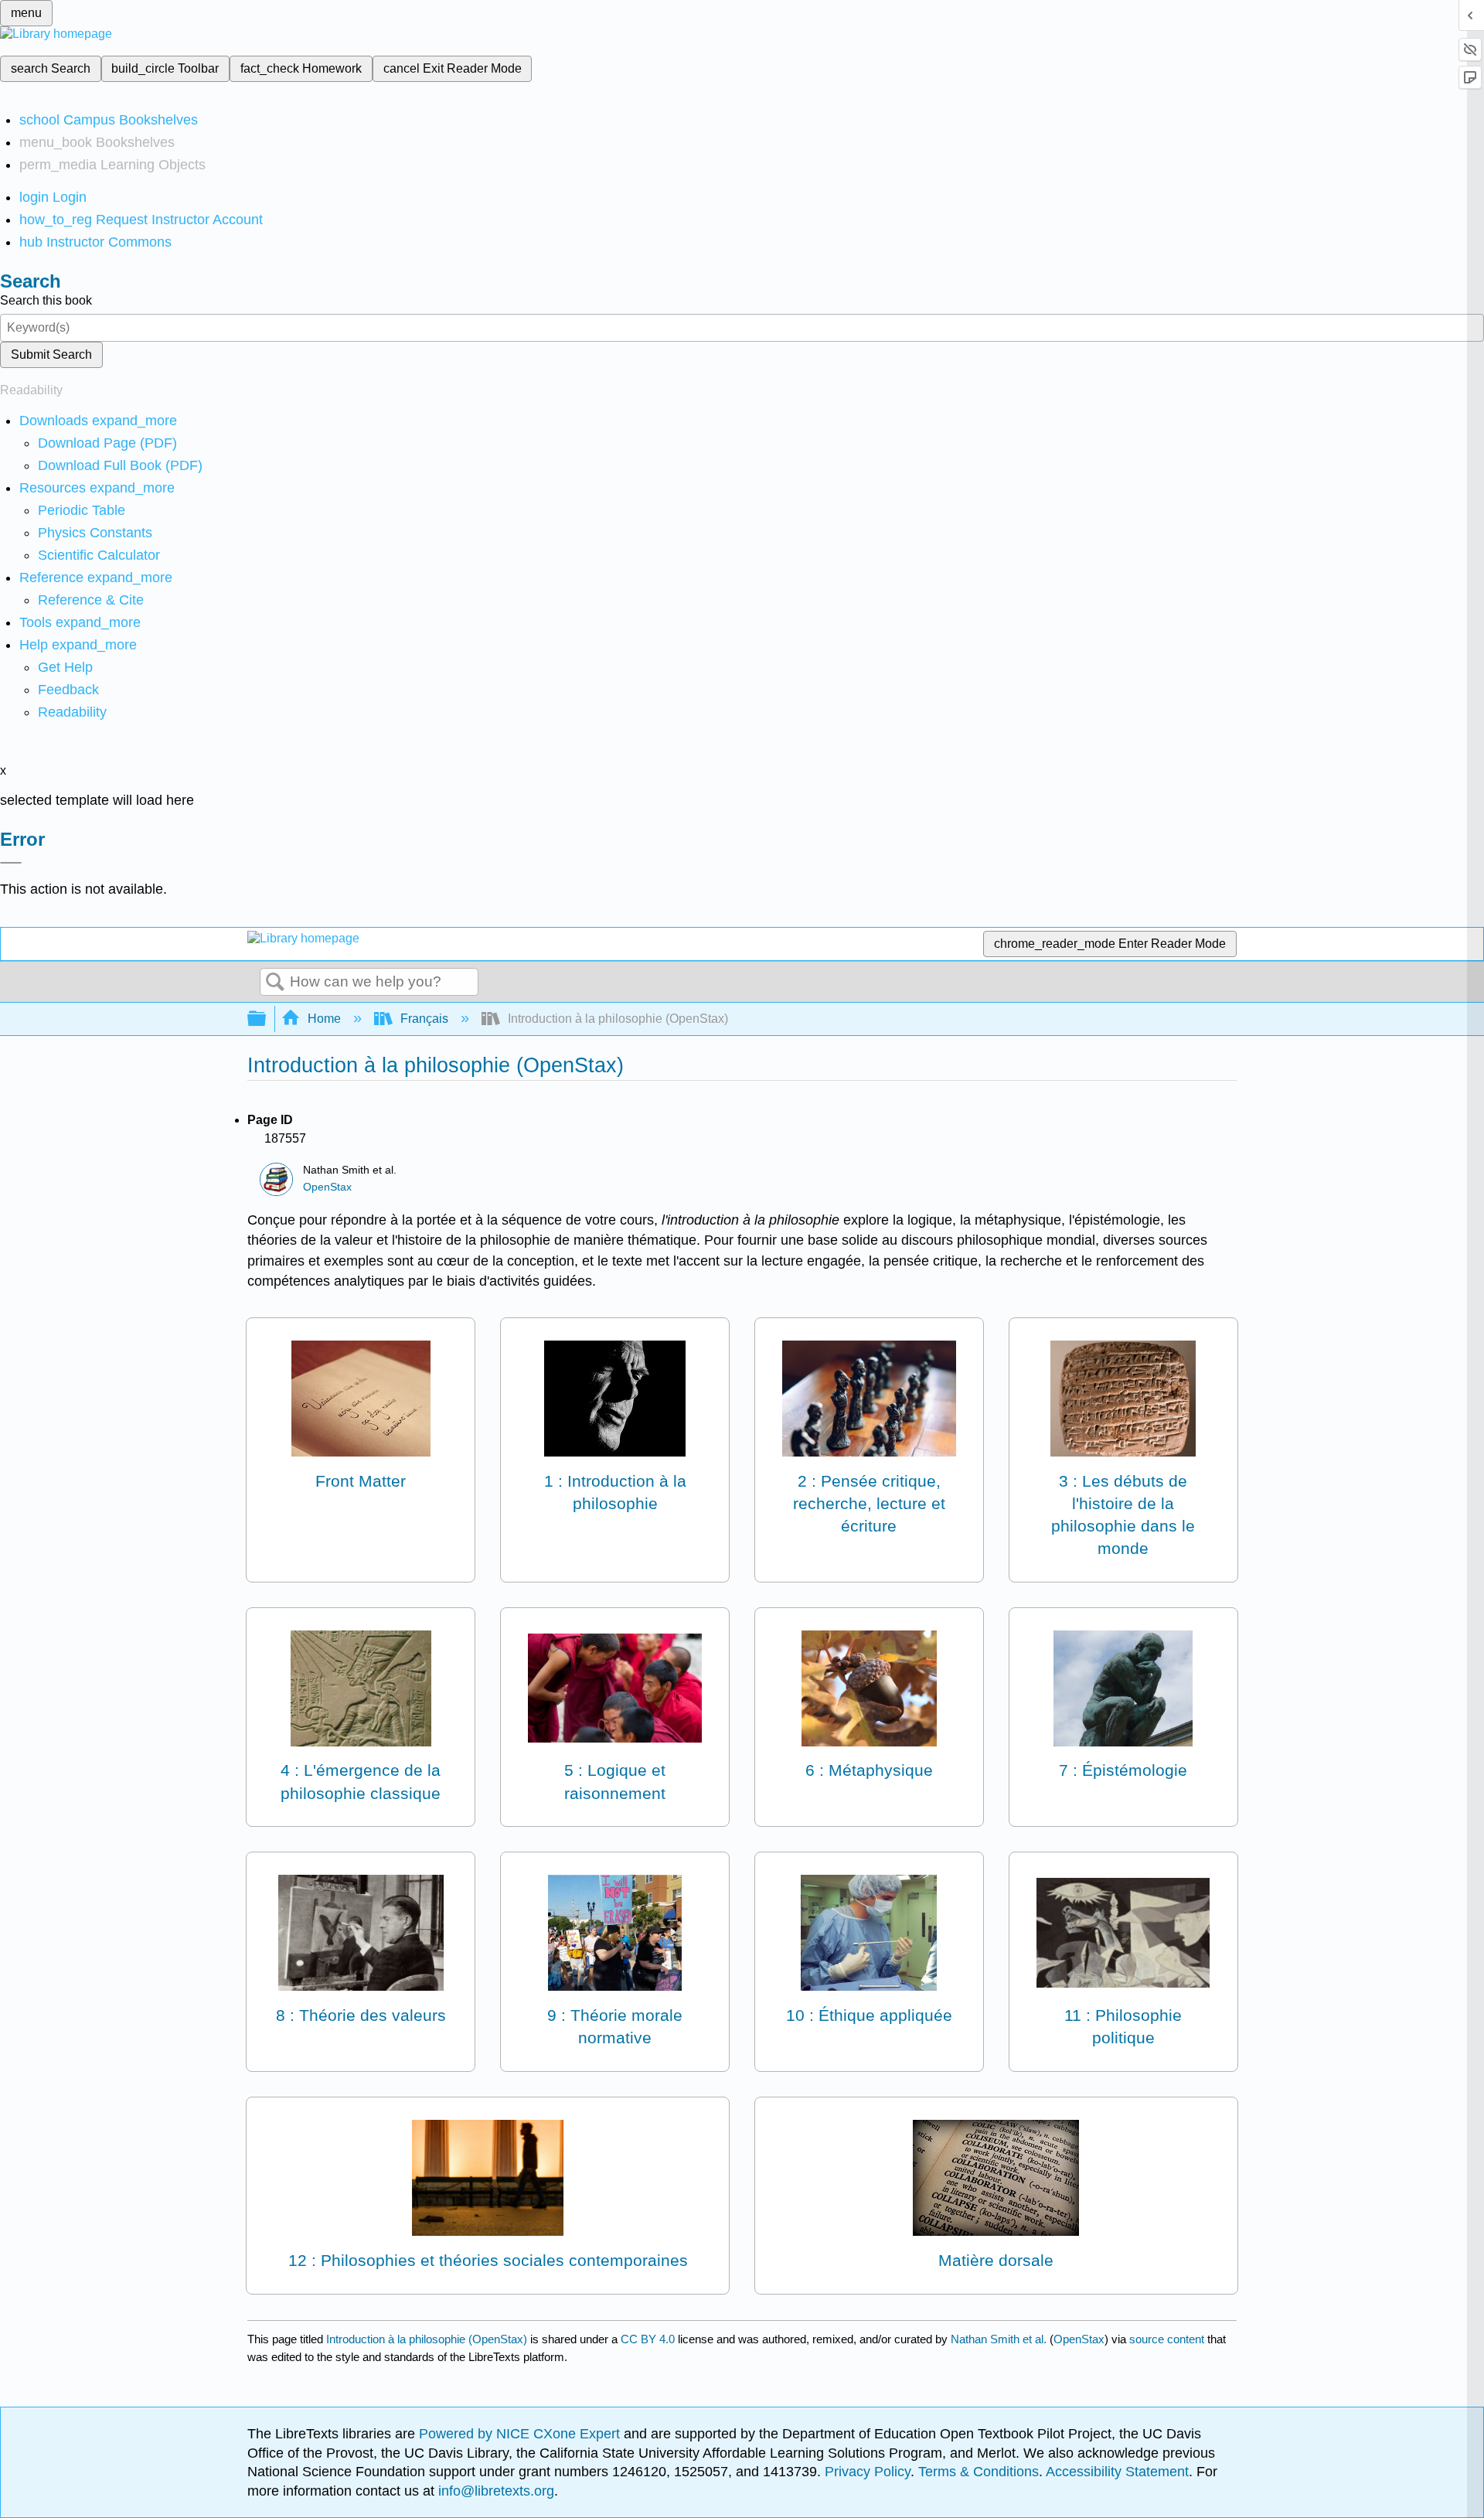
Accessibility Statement (1117, 2472)
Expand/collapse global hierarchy (267, 1019)
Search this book (46, 300)
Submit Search (51, 354)
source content (1167, 2339)
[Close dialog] (11, 863)
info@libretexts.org (494, 2491)
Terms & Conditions (979, 2472)
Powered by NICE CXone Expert (521, 2434)
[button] (68, 690)
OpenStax (327, 1187)
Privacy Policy (868, 2472)
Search (275, 983)
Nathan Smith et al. (999, 2339)
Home (324, 1019)
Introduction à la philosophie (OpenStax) (427, 2339)
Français (424, 1019)
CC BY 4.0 (648, 2339)
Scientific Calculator (99, 555)
